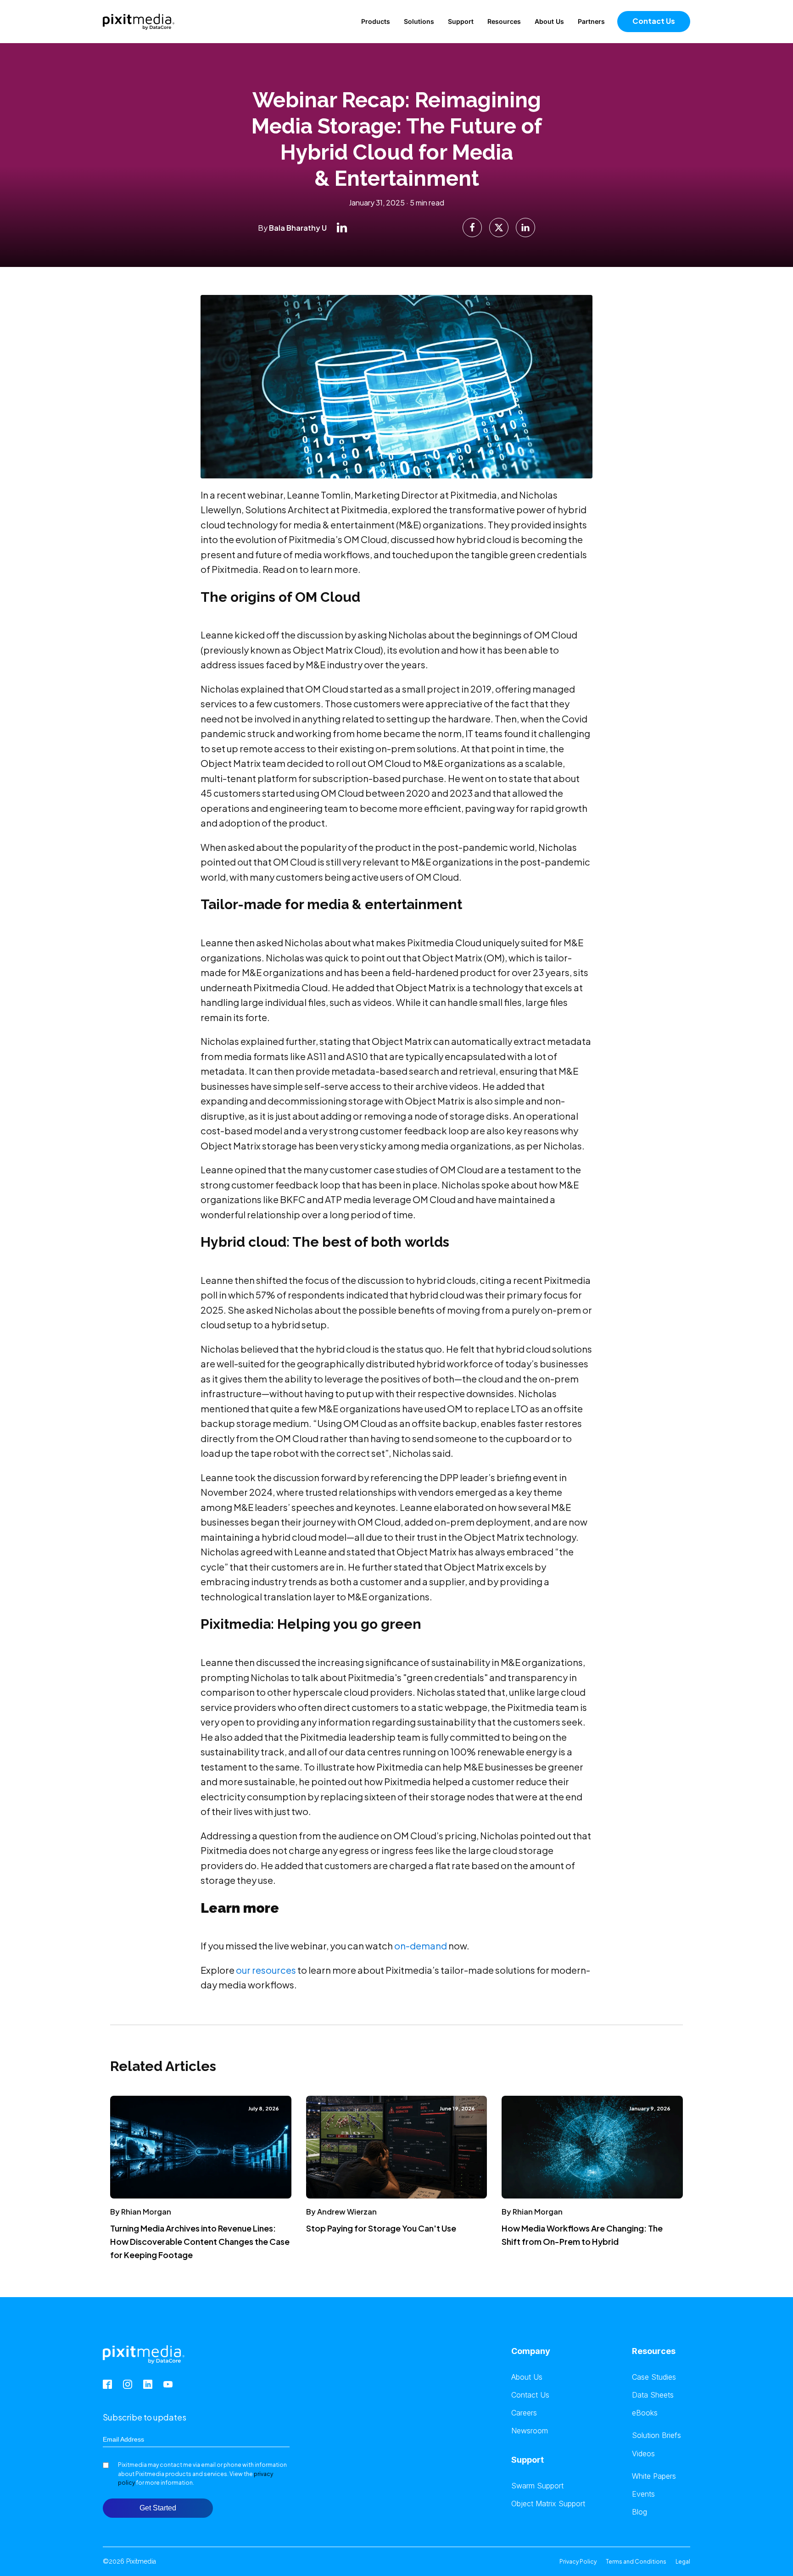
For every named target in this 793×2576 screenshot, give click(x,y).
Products (376, 21)
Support (461, 21)
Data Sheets (653, 2395)
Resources (504, 21)
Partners (591, 21)
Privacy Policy (578, 2562)
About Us (549, 21)
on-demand (421, 1946)
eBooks (645, 2413)
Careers (524, 2413)
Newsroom (530, 2431)
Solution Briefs (656, 2435)
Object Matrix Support (548, 2504)
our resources (266, 1970)
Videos (643, 2454)
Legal (683, 2562)
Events (643, 2494)
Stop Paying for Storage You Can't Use (381, 2228)
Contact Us (654, 21)
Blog (639, 2512)
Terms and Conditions (636, 2562)
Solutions (419, 21)
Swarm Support (537, 2486)
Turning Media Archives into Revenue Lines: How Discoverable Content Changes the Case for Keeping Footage (200, 2241)
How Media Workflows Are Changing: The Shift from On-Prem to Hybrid (582, 2235)
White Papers (654, 2476)
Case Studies (654, 2377)
